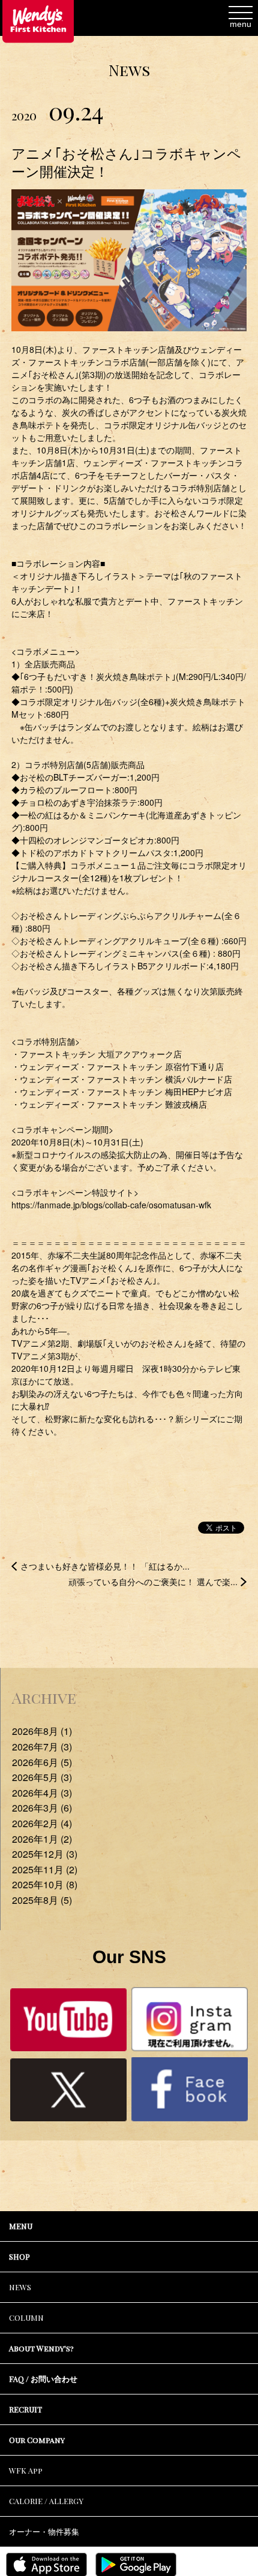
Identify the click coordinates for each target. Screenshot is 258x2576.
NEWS (20, 2287)
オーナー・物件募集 (44, 2531)
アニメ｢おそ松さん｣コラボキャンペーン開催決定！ (126, 162)
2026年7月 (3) (42, 1747)
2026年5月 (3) (42, 1777)
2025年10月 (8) (45, 1884)
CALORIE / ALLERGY (46, 2501)
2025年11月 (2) (45, 1869)
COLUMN (26, 2318)
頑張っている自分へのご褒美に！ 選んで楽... (153, 1582)
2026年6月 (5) (42, 1762)
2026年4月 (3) (42, 1793)
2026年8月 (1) (42, 1731)
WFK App (26, 2470)
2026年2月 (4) (42, 1823)
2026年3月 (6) (42, 1808)
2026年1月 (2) (42, 1839)
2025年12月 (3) (45, 1854)
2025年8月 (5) (42, 1900)
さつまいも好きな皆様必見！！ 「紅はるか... (105, 1566)
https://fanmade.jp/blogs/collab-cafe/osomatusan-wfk (111, 1205)
